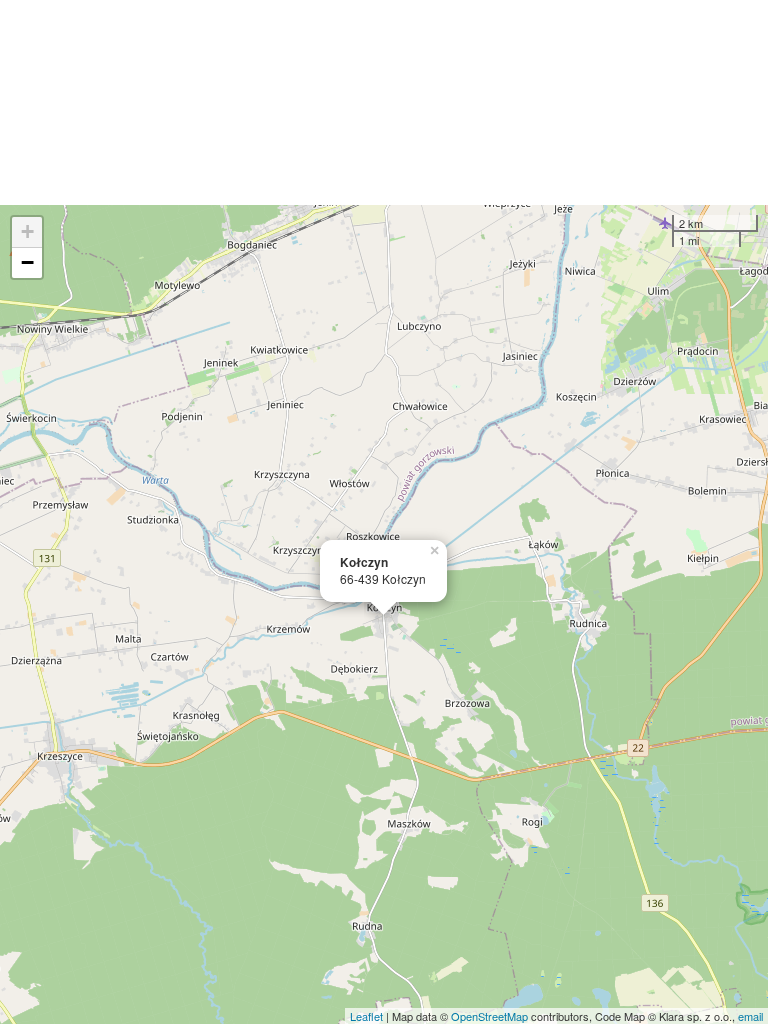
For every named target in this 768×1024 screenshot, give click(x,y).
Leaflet (366, 1016)
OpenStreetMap (489, 1016)
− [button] (27, 262)
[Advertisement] (384, 102)
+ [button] (27, 231)
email (750, 1016)
